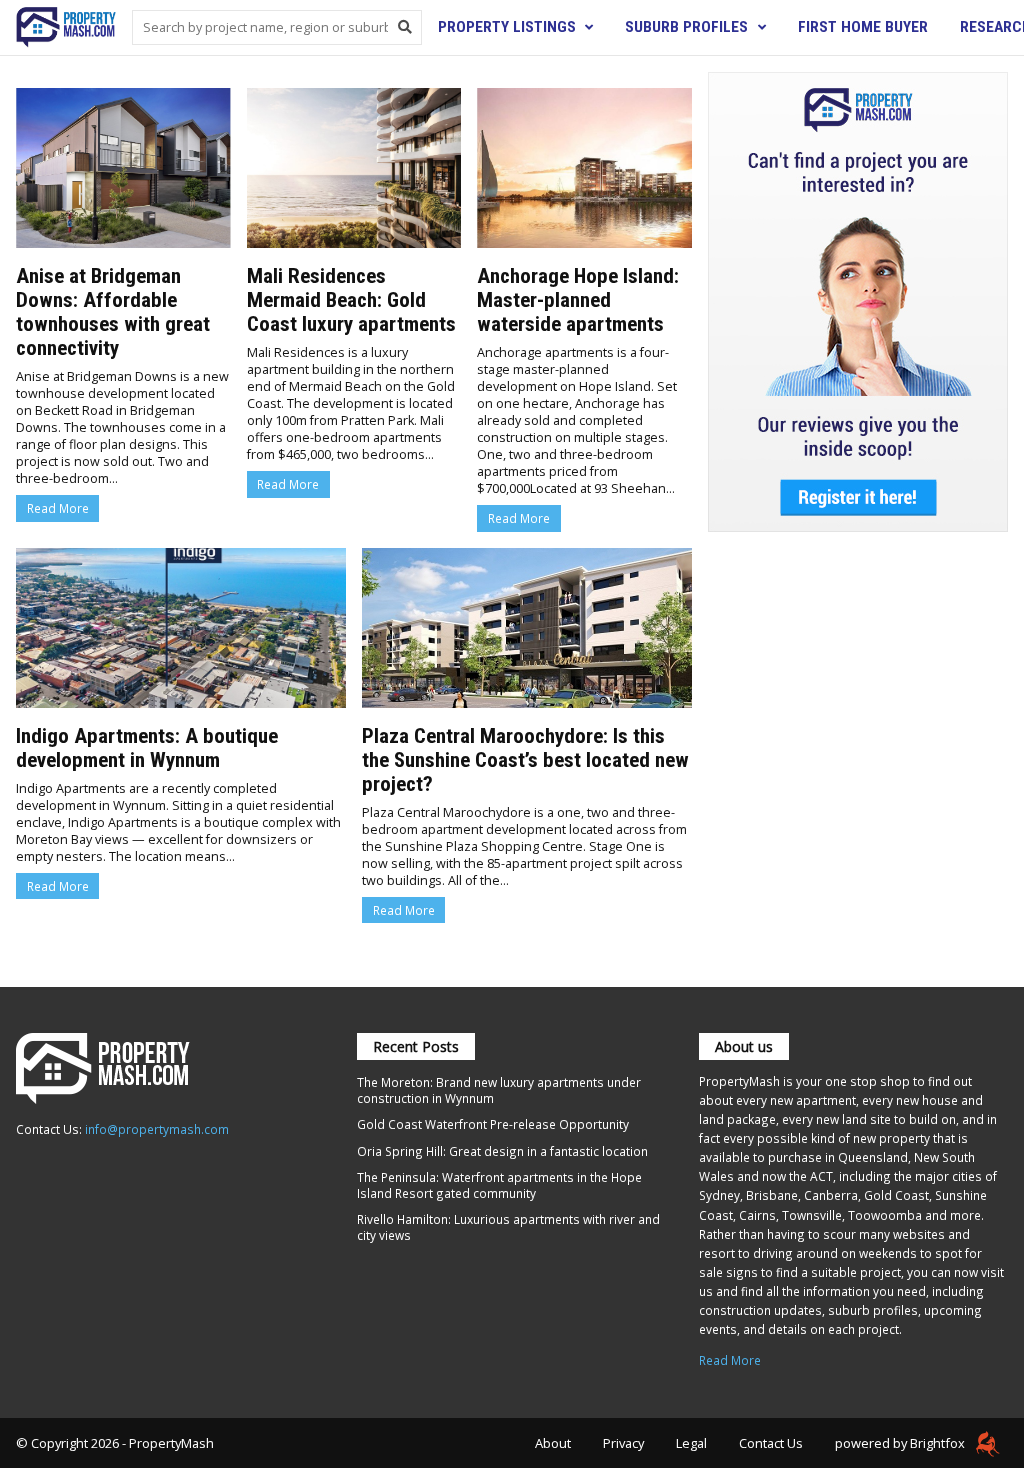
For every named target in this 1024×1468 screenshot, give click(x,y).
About (553, 1443)
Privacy (623, 1443)
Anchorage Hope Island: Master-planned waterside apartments (578, 300)
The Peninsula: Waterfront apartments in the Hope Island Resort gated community (499, 1185)
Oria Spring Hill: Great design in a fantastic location (502, 1151)
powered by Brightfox (901, 1443)
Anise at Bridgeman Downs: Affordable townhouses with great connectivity (113, 312)
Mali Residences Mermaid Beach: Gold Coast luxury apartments (351, 300)
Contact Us (771, 1443)
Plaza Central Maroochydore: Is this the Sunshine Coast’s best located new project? (525, 760)
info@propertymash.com (157, 1129)
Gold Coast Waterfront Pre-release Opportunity (493, 1124)
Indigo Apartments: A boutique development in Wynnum (147, 748)
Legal (691, 1443)
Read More (58, 508)
